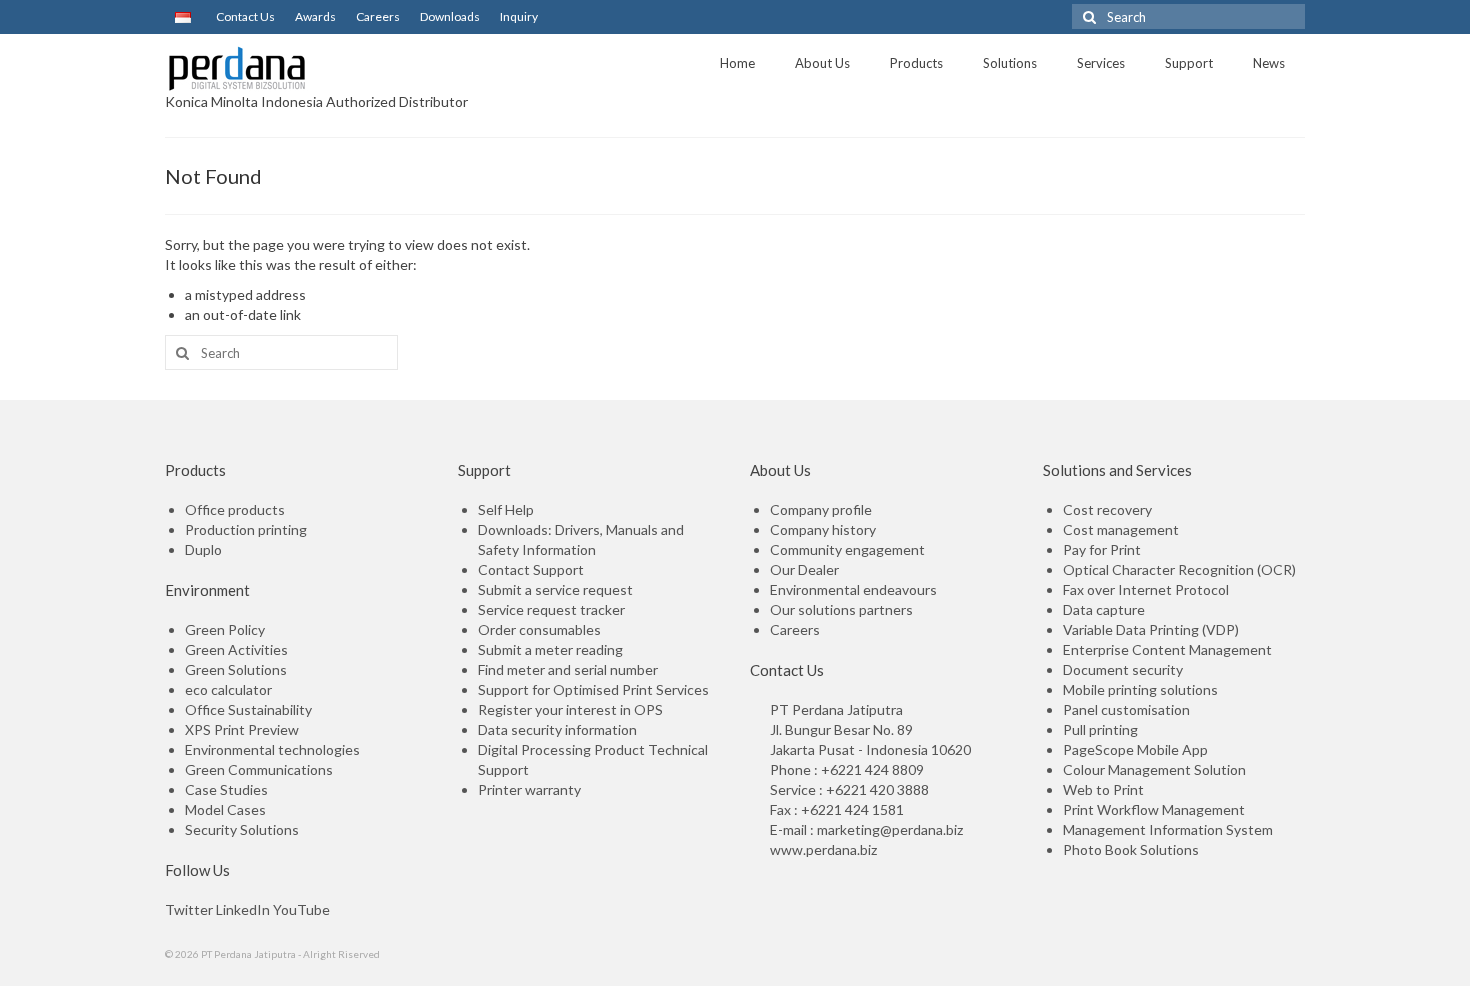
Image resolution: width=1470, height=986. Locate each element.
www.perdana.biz (823, 849)
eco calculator (228, 689)
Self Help (506, 509)
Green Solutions (236, 669)
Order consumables (539, 629)
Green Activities (236, 649)
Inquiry (519, 16)
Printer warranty (529, 789)
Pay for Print (1102, 549)
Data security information (557, 729)
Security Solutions (242, 829)
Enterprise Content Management (1167, 649)
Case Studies (226, 789)
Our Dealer (804, 569)
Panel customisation (1126, 709)
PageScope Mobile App (1135, 749)
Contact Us (245, 16)
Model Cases (225, 809)
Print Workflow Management (1154, 809)
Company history (823, 529)
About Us (822, 63)
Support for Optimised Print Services (593, 689)
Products (916, 63)
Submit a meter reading (550, 649)
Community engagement (847, 549)
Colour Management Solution (1154, 769)
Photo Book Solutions (1131, 849)
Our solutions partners (841, 609)
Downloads (450, 16)
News (1269, 63)
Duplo (203, 549)
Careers (378, 16)
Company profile (821, 509)
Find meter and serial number (568, 669)
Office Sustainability (248, 709)
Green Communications (259, 769)
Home (737, 63)
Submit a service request (555, 589)
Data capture (1104, 609)
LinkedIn (243, 909)
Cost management (1121, 529)
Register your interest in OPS (570, 709)
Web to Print (1103, 789)
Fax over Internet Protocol (1146, 589)
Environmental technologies (272, 749)
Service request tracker (551, 609)
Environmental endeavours (853, 589)
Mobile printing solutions (1140, 689)
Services (1101, 63)
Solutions (1010, 63)
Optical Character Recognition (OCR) (1179, 569)
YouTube (301, 909)
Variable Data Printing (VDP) (1151, 629)
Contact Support (531, 569)
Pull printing (1100, 729)
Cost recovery (1107, 509)
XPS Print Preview (242, 729)
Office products (235, 509)
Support (1189, 63)
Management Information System (1168, 829)
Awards (315, 16)
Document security (1123, 669)
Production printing (246, 529)
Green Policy (225, 629)
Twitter (189, 909)
